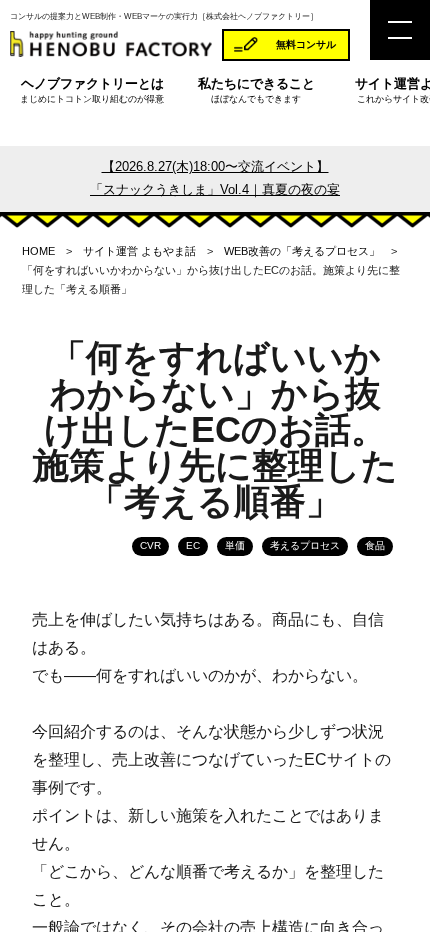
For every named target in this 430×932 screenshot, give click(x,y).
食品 (375, 545)
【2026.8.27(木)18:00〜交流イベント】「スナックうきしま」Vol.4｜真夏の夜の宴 (215, 178)
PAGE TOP (401, 886)
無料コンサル (306, 44)
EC (193, 545)
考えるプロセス (305, 545)
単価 (235, 545)
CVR (150, 545)
